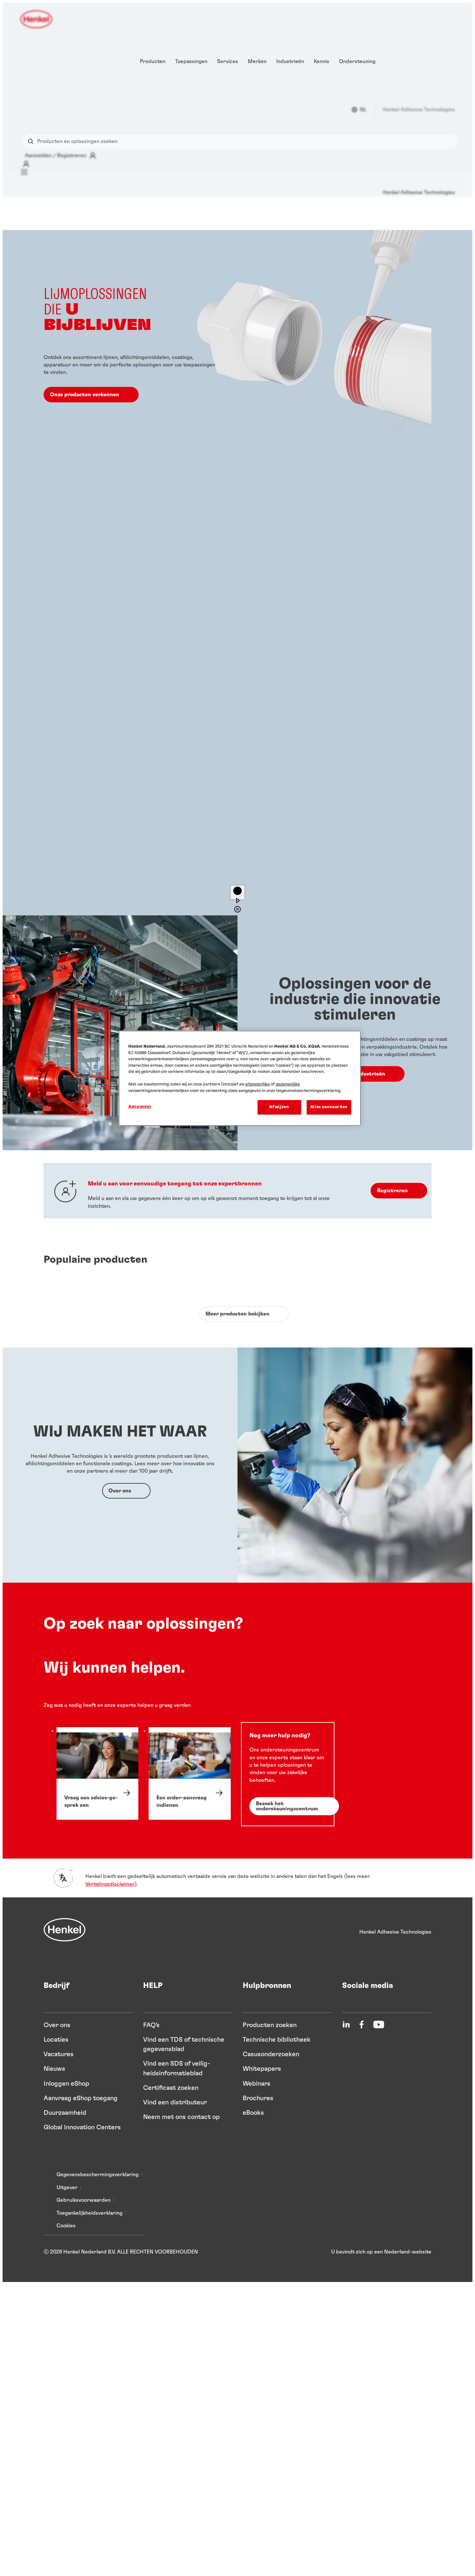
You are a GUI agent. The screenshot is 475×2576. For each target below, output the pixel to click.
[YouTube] (379, 2025)
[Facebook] (362, 2025)
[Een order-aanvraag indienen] (190, 1774)
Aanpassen (140, 1107)
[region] (240, 1078)
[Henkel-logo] (37, 19)
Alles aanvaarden (329, 1107)
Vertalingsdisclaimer (110, 1884)
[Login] (26, 164)
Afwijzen (279, 1107)
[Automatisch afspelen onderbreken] (238, 892)
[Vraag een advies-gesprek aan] (97, 1774)
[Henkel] (65, 1930)
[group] (238, 573)
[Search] (32, 142)
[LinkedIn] (346, 2025)
